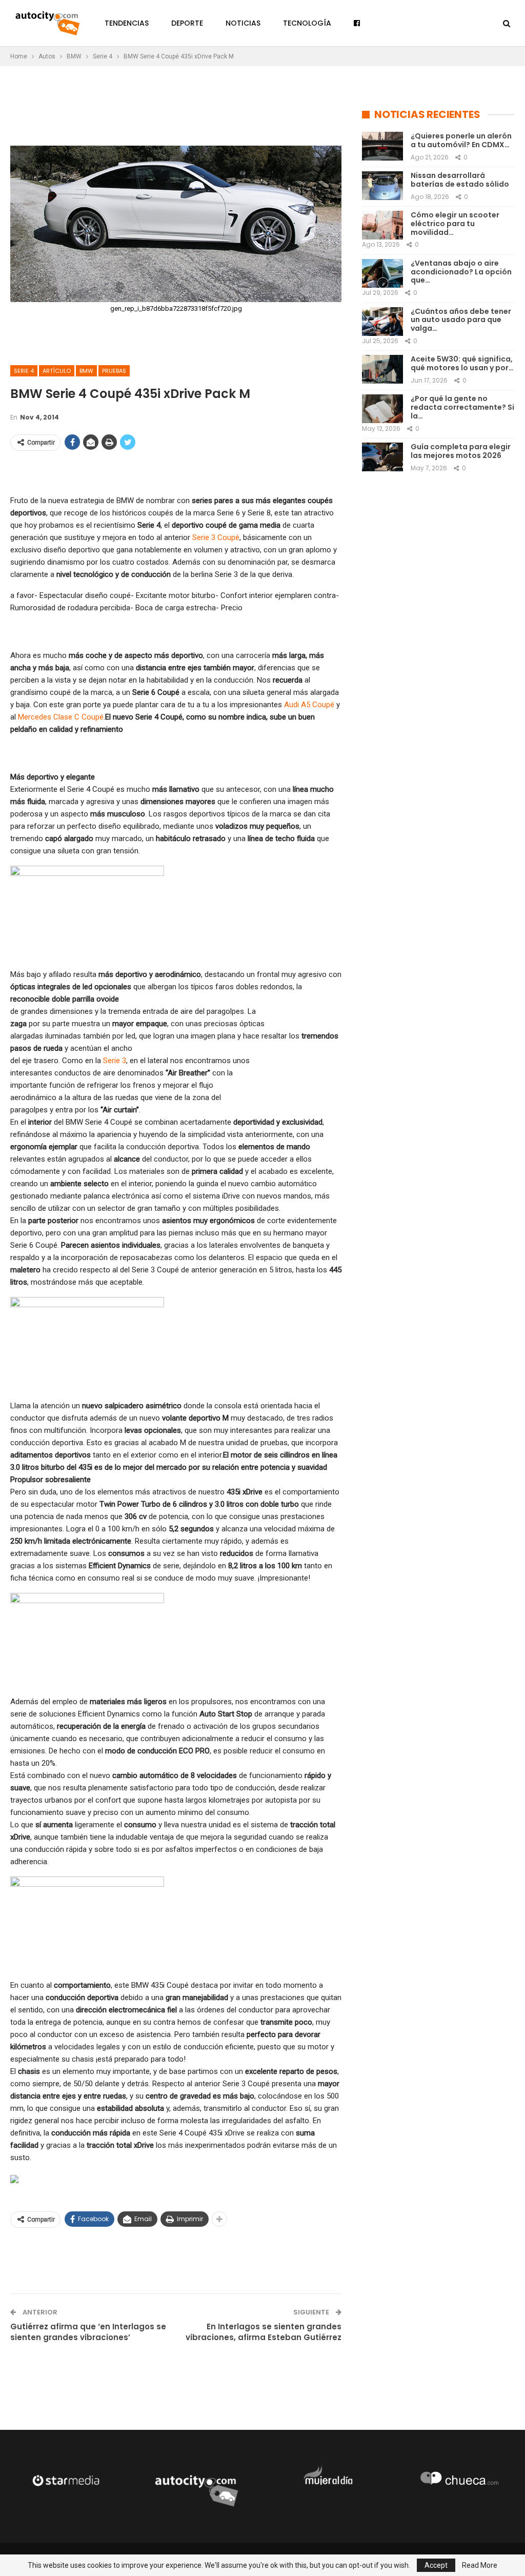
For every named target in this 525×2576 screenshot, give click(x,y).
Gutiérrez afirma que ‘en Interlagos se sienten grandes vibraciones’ (88, 2332)
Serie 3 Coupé (216, 537)
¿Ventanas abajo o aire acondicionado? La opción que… (461, 272)
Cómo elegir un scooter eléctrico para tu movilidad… (455, 224)
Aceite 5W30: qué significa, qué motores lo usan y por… (462, 363)
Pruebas (114, 371)
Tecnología (307, 23)
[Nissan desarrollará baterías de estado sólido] (382, 186)
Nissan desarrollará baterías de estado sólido (460, 180)
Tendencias (127, 23)
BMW (86, 371)
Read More (480, 2565)
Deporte (187, 23)
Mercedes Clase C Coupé (61, 717)
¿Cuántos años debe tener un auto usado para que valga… (461, 320)
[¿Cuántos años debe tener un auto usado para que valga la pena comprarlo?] (382, 322)
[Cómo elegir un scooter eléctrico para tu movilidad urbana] (382, 225)
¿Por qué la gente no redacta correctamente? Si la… (462, 407)
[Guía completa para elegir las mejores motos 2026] (382, 457)
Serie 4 (24, 371)
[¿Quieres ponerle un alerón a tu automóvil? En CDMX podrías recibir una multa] (382, 146)
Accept (436, 2565)
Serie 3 (115, 1061)
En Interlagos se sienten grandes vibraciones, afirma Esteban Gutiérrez (264, 2332)
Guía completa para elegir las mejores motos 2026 (461, 451)
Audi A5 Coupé (309, 705)
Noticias (243, 23)
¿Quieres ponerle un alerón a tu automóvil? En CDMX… (461, 140)
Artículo (57, 371)
